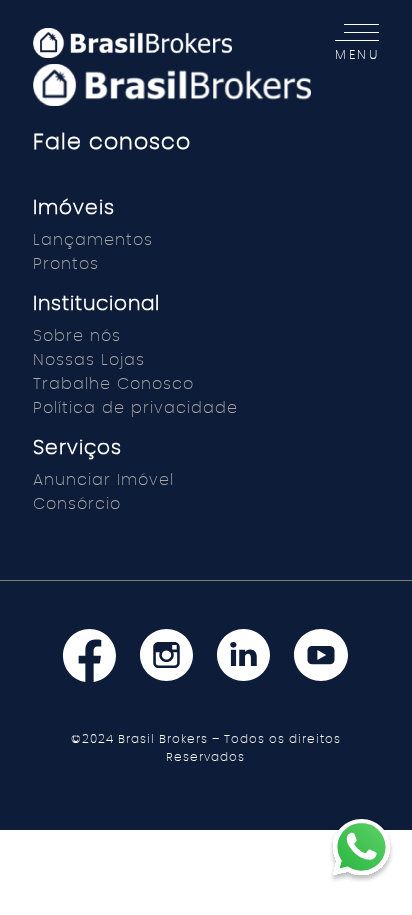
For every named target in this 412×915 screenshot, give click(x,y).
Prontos (66, 264)
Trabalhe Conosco (113, 384)
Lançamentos (93, 240)
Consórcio (77, 504)
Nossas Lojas (89, 360)
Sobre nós (77, 336)
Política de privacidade (135, 408)
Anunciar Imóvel (103, 480)
